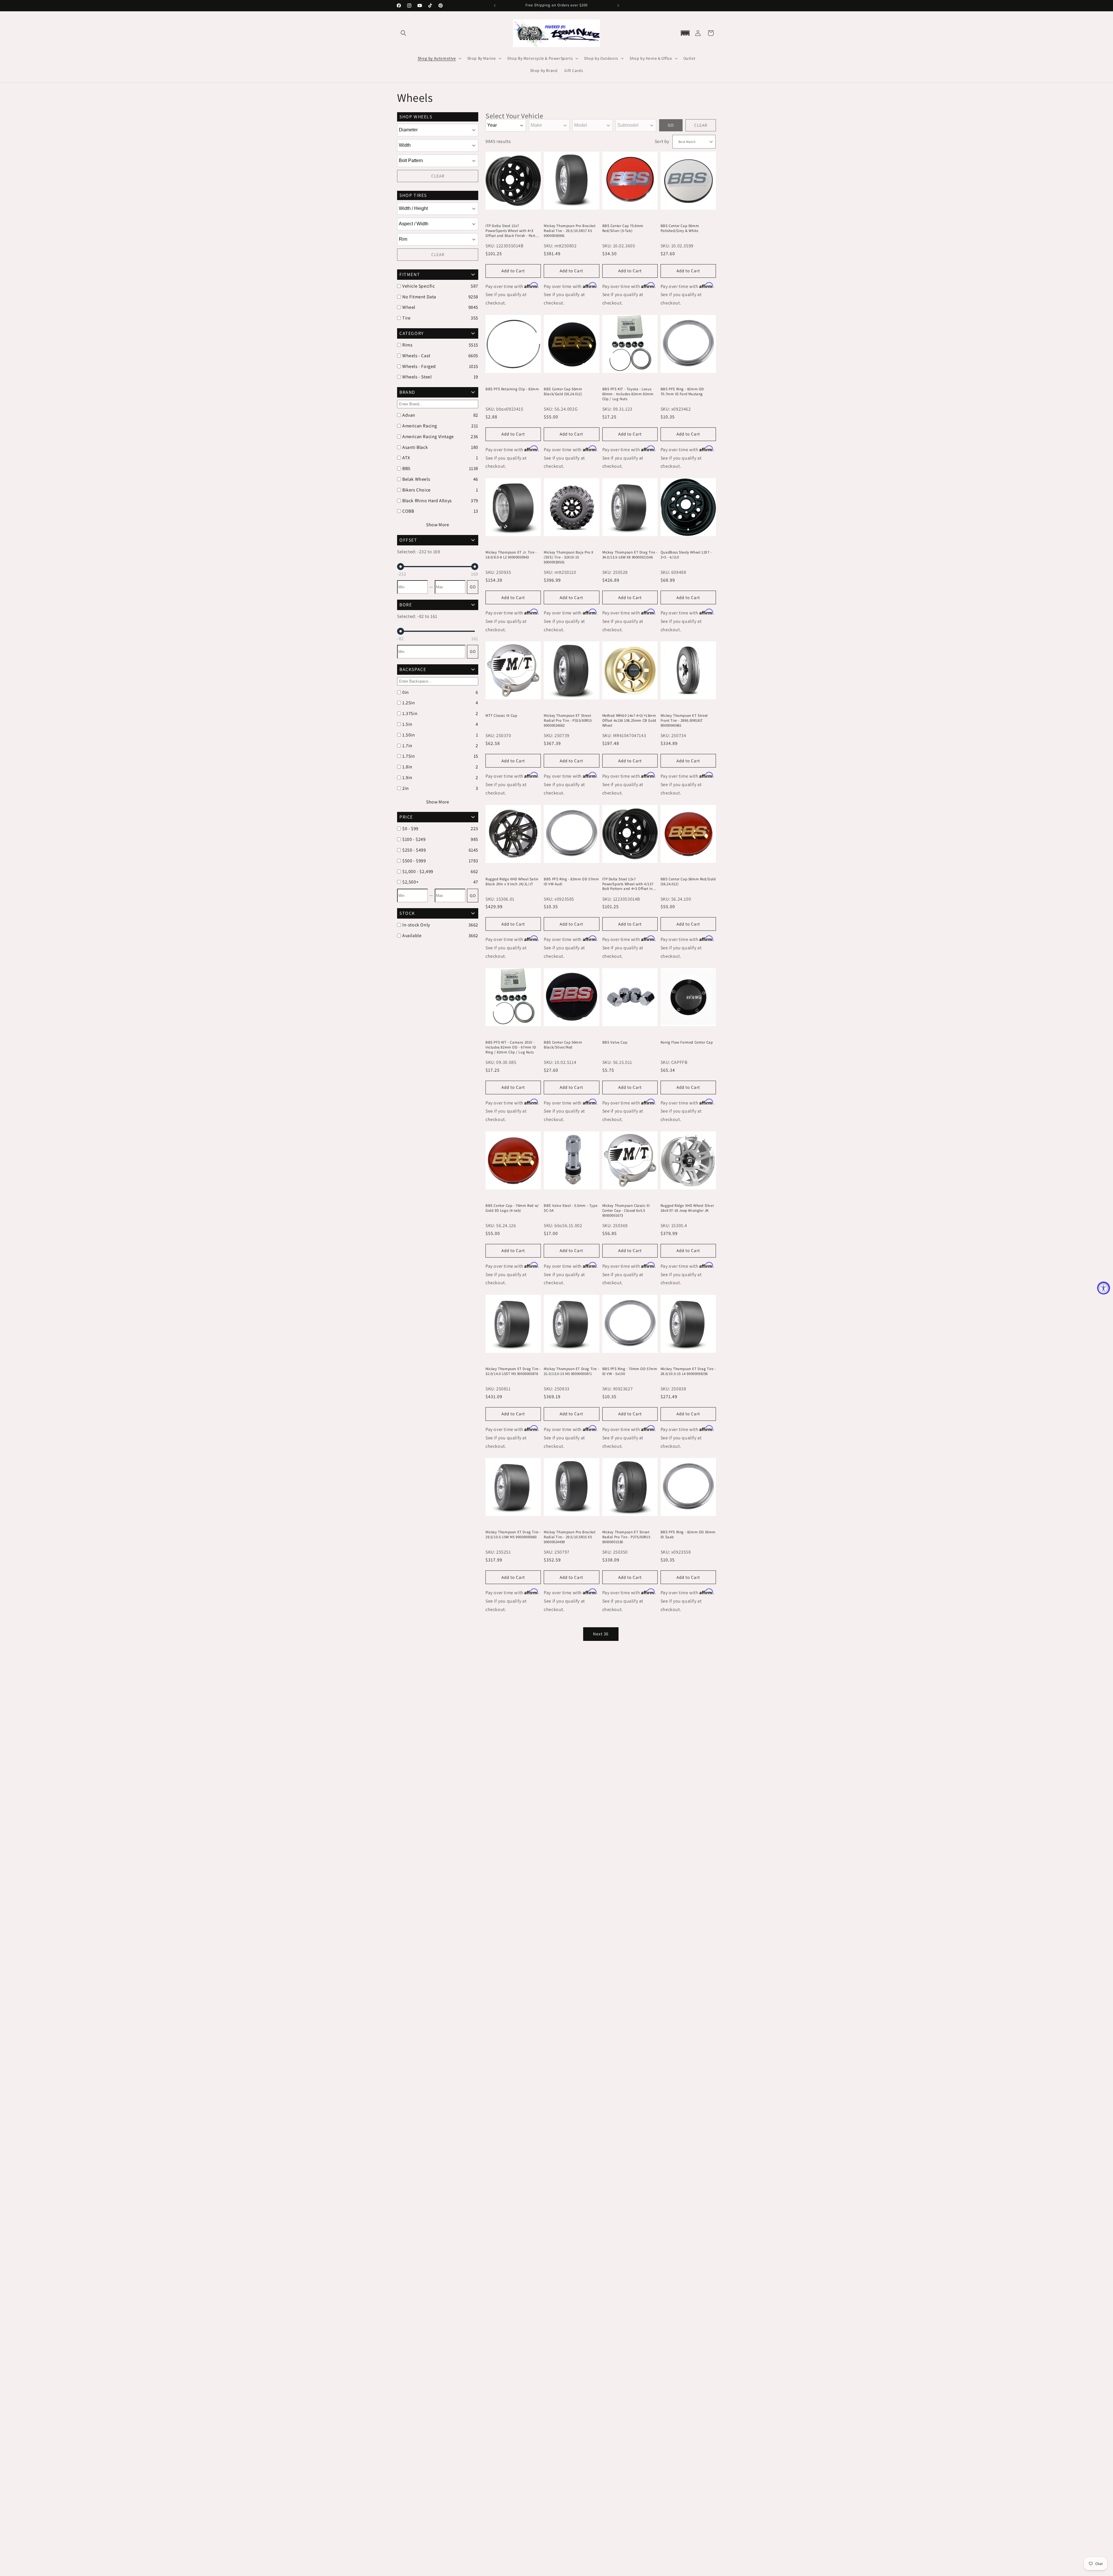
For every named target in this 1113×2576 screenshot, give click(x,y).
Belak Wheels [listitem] (416, 479)
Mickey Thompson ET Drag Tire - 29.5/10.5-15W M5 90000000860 (513, 1535)
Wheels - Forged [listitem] (419, 366)
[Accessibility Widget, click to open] (1104, 1288)
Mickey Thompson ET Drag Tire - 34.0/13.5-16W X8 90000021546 (630, 555)
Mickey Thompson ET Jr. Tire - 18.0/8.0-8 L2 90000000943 (511, 555)
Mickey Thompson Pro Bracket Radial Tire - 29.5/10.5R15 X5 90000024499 (570, 1537)
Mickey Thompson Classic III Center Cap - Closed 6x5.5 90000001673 (626, 1211)
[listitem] (435, 829)
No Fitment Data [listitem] (419, 297)
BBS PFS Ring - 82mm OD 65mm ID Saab (688, 1535)
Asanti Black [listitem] (415, 447)
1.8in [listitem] (407, 767)
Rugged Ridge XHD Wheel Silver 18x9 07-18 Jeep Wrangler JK (687, 1208)
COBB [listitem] (408, 511)
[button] (403, 33)
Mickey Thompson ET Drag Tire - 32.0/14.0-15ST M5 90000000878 (513, 1371)
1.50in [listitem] (409, 735)
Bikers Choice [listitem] (417, 490)
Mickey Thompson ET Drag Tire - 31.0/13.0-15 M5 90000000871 (571, 1371)
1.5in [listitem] (407, 724)
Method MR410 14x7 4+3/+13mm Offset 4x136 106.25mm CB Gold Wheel (629, 721)
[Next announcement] (618, 6)
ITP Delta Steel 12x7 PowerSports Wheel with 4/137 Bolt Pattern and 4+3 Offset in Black (628, 884)
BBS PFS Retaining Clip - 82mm (512, 389)
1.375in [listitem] (410, 713)
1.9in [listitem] (407, 778)
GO (473, 587)
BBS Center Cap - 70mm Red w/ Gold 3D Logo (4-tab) (512, 1208)
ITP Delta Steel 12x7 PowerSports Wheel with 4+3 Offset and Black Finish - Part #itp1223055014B (510, 231)
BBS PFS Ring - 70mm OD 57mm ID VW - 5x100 (630, 1371)
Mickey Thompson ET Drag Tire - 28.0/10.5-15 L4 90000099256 (688, 1371)
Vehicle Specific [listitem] (419, 286)
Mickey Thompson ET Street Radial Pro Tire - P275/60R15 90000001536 (626, 1537)
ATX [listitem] (406, 458)
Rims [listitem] (407, 345)
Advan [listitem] (409, 415)
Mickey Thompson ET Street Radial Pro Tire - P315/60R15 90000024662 (568, 721)
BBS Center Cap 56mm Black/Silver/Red (563, 1045)
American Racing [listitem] (420, 426)
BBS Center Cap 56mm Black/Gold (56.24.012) (563, 392)
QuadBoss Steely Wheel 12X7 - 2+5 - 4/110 (686, 555)
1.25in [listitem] (409, 703)
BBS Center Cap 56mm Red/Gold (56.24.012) (688, 882)
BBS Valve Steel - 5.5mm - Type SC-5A (571, 1208)
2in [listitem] (406, 788)
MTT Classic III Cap (501, 716)
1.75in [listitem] (409, 756)
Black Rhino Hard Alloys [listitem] (427, 501)
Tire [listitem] (406, 318)
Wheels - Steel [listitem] (417, 377)
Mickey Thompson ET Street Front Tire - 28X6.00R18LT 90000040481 (684, 721)
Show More (438, 525)
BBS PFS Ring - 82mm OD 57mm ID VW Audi (571, 882)
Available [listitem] (412, 936)
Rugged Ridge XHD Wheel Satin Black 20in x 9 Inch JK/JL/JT (512, 882)
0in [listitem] (406, 692)
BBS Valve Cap (615, 1042)
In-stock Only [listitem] (416, 925)
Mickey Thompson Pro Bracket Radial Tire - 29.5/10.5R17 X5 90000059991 (570, 231)
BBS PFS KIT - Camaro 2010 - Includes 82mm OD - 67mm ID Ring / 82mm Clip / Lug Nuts (511, 1047)
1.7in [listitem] (407, 746)
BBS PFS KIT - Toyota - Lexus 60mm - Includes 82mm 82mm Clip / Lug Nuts (628, 394)
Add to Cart (513, 271)
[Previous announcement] (495, 6)
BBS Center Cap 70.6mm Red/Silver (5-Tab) (623, 228)
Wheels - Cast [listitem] (416, 356)
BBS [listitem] (406, 468)
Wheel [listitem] (409, 307)
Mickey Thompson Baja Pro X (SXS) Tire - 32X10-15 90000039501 (569, 557)
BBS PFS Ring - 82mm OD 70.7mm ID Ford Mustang (682, 392)
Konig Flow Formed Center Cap (687, 1042)
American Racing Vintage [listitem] (428, 437)
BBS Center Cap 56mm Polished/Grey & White (680, 228)
